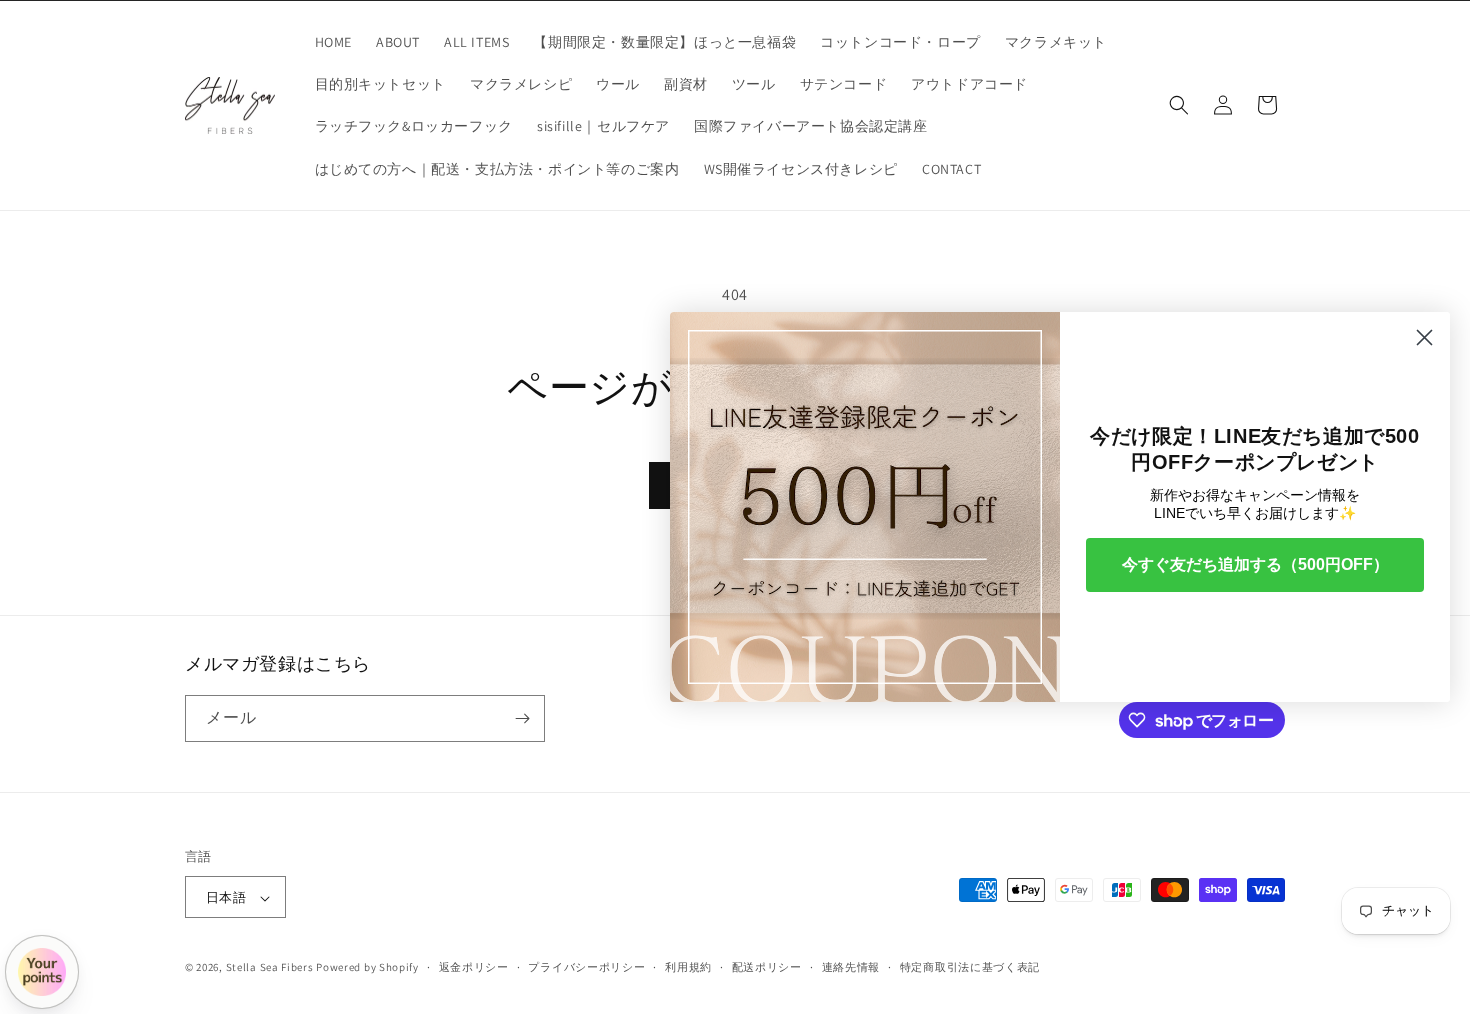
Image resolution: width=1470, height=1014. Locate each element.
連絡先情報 (851, 967)
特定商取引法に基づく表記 (970, 967)
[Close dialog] (1424, 337)
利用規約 (688, 967)
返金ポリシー (474, 967)
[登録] (522, 718)
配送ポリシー (767, 967)
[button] (1179, 105)
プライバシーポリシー (586, 967)
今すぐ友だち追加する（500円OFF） (1255, 564)
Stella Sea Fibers (270, 968)
